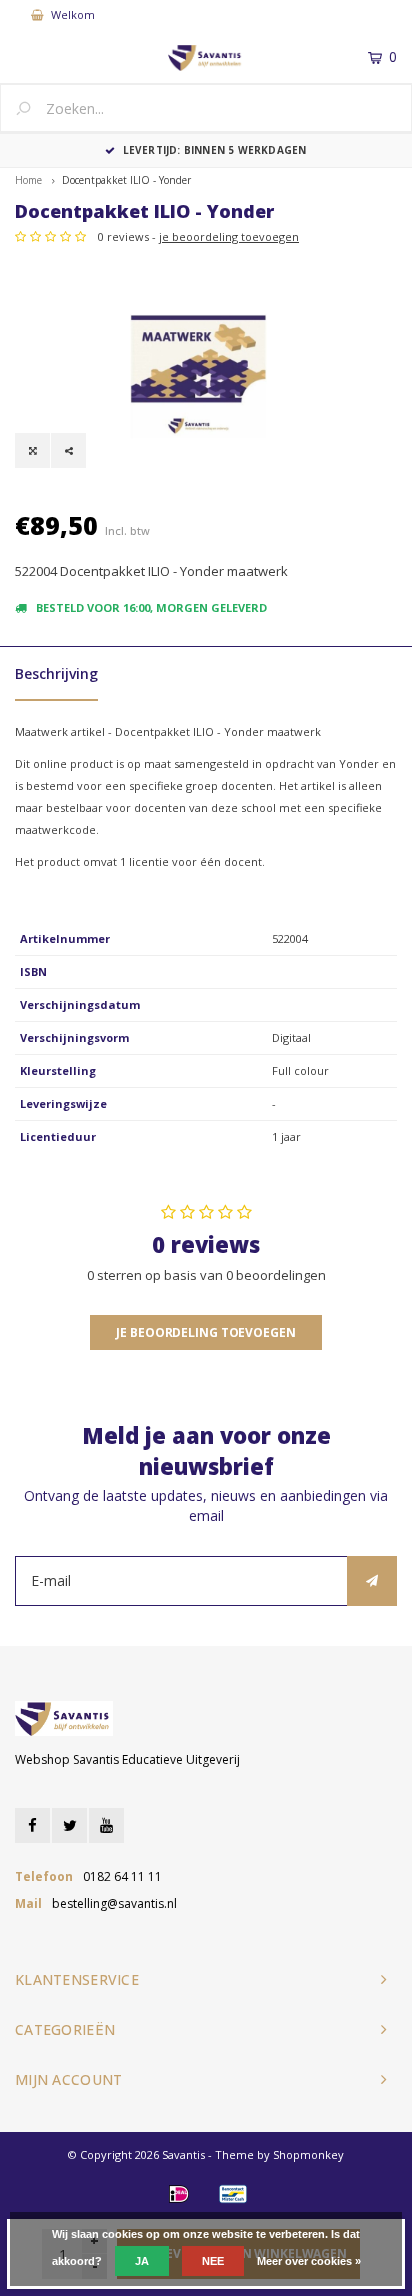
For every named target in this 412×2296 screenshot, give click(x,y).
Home (28, 180)
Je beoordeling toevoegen (205, 1332)
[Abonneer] (372, 1581)
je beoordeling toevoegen (229, 236)
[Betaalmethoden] (179, 2194)
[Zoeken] (31, 110)
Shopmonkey (308, 2154)
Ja (142, 2261)
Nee (213, 2261)
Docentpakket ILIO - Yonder (126, 180)
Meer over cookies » (309, 2261)
